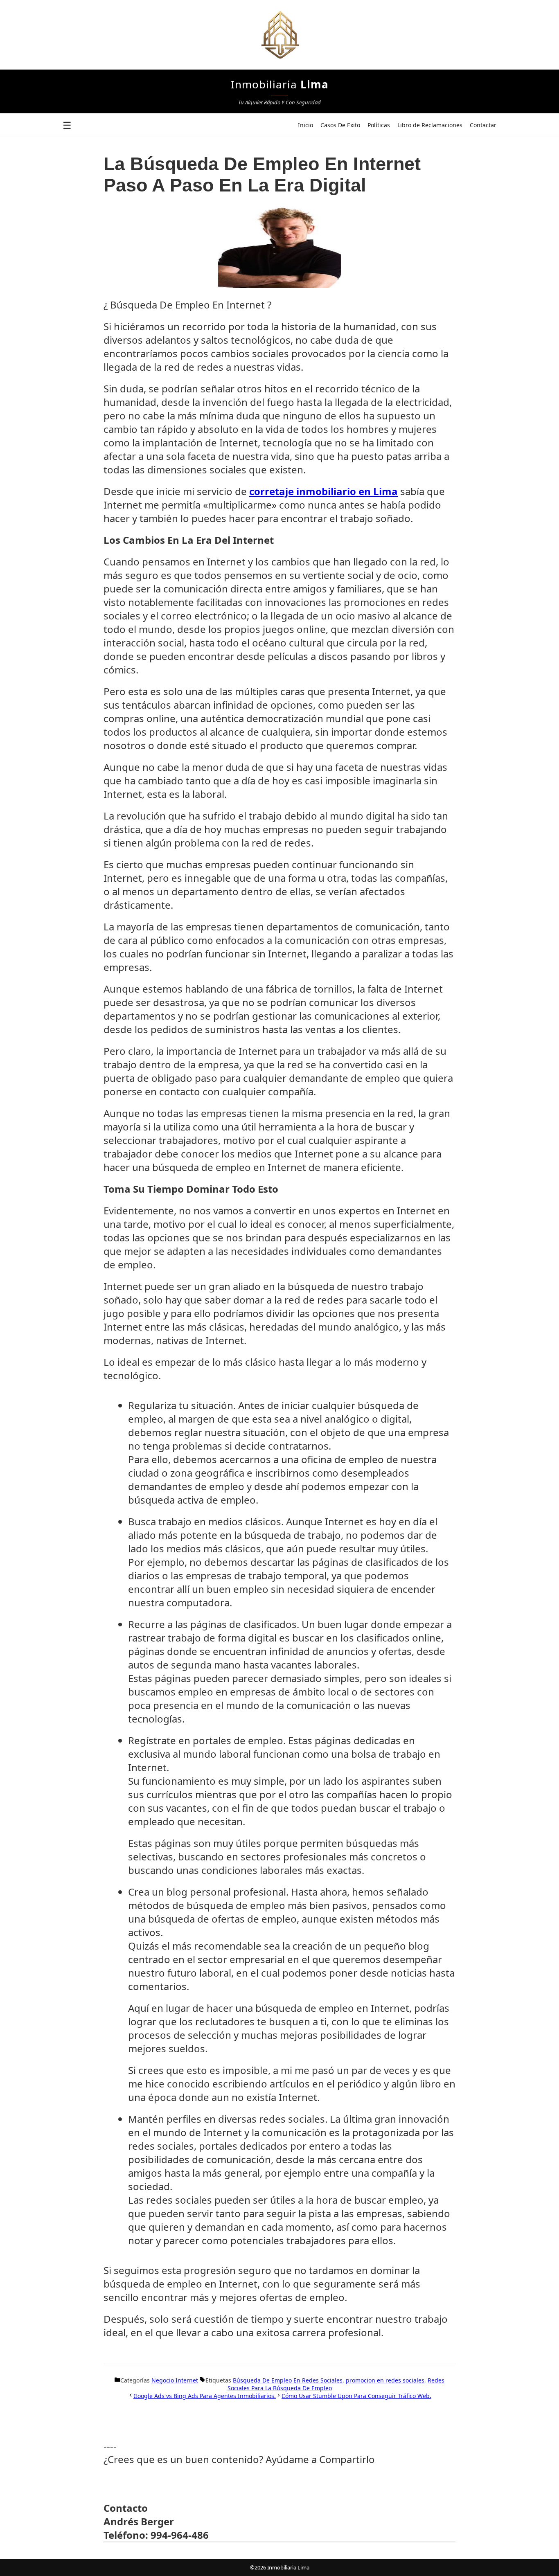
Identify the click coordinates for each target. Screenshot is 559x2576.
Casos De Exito (340, 125)
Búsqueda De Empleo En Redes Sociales (288, 2380)
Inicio (305, 125)
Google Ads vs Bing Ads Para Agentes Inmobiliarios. (205, 2396)
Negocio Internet (175, 2380)
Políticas (379, 125)
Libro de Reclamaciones (430, 125)
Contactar (483, 125)
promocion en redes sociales (385, 2380)
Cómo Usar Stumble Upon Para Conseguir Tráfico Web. (356, 2396)
